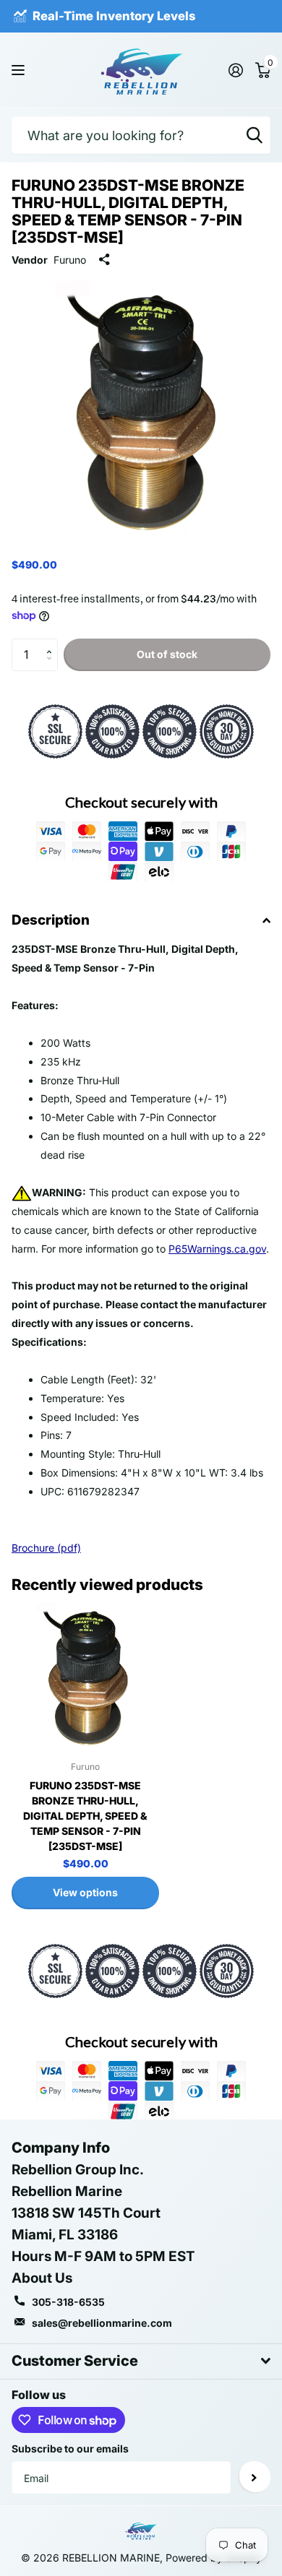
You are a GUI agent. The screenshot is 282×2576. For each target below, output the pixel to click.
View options (85, 1892)
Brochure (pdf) (46, 1548)
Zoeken (255, 135)
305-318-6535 (68, 2302)
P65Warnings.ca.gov (217, 1249)
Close (141, 2361)
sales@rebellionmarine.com (102, 2323)
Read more (231, 16)
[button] (52, 643)
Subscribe (254, 2477)
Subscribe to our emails (70, 2449)
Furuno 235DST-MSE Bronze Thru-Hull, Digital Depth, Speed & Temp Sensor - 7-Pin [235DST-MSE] (85, 1816)
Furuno (70, 260)
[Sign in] (235, 70)
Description (51, 920)
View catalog (20, 70)
